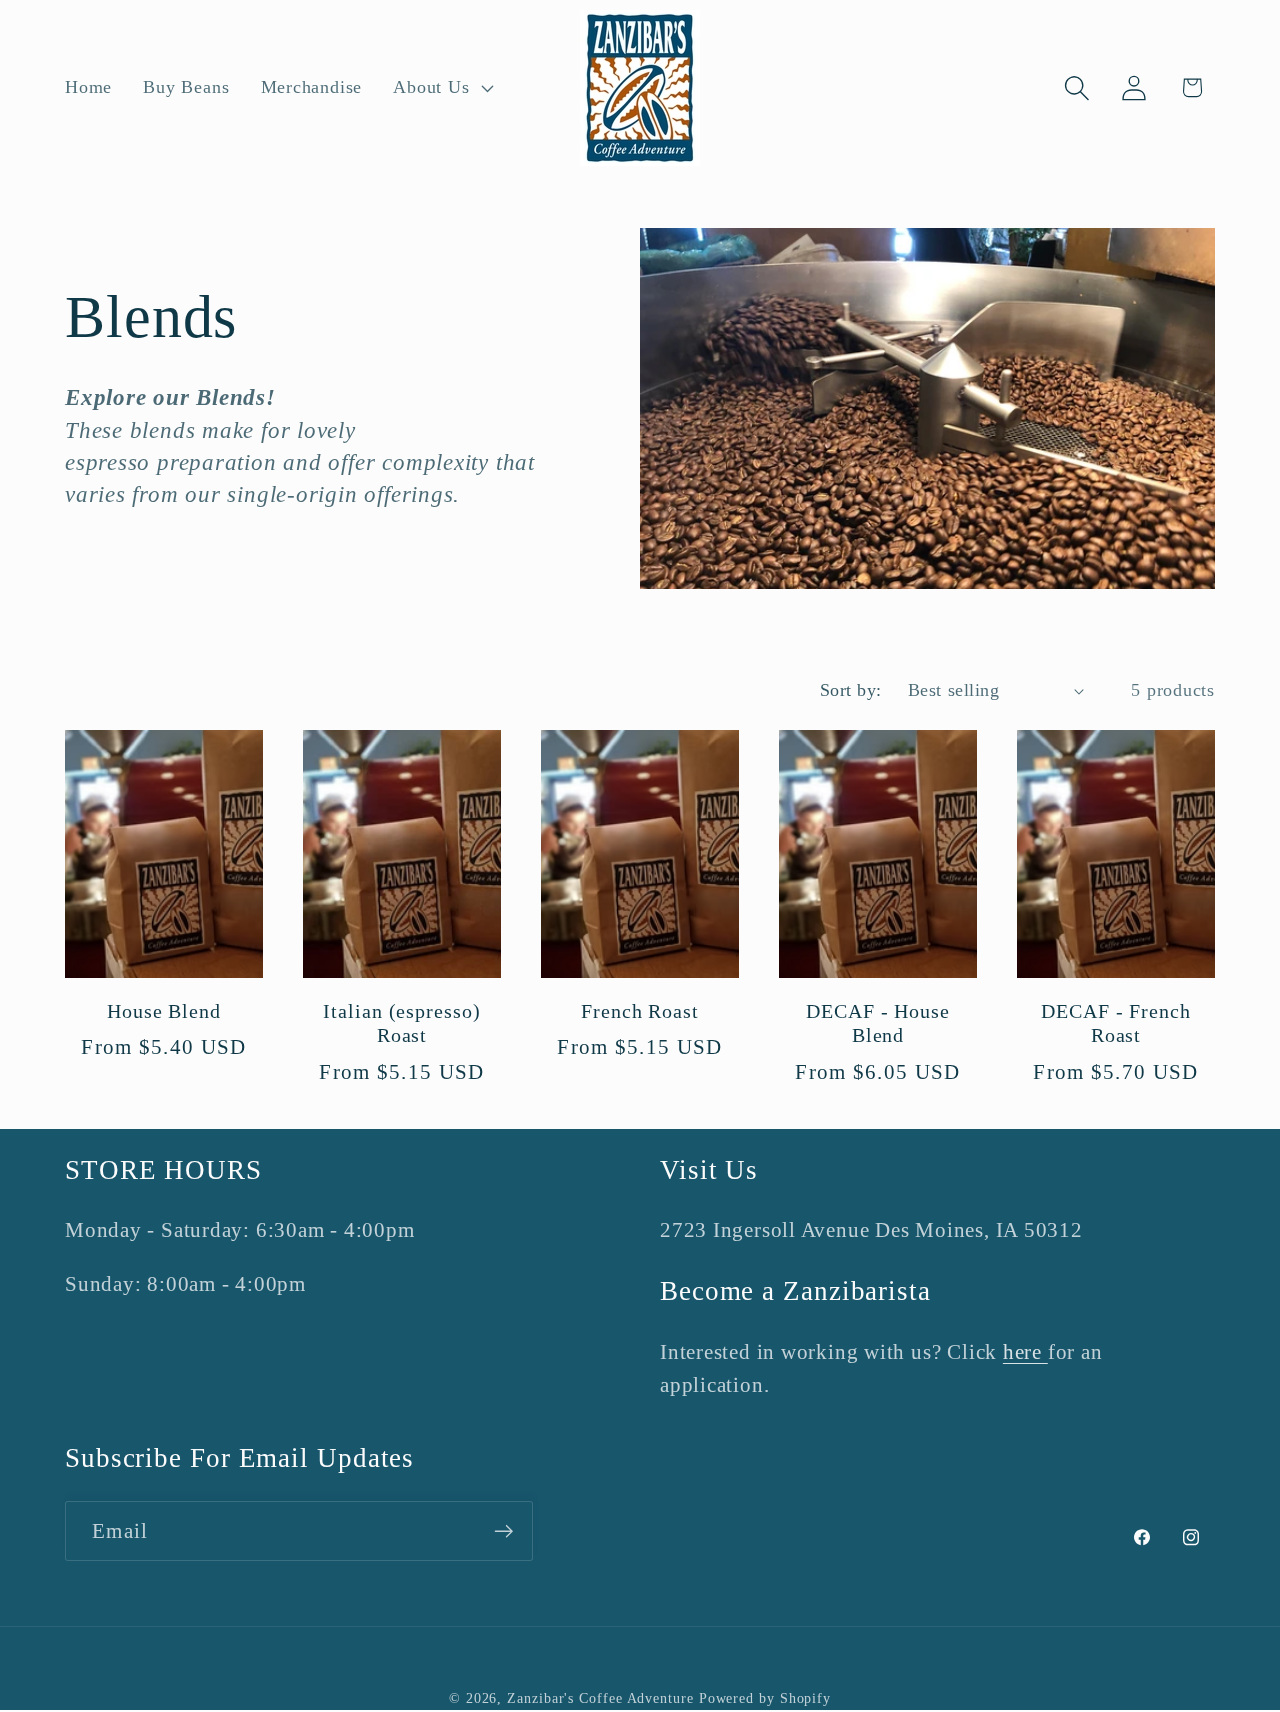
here (1025, 1351)
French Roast (640, 1011)
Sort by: (851, 690)
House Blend (164, 1011)
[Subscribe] (503, 1531)
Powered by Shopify (765, 1698)
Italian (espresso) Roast (401, 1024)
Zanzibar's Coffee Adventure (600, 1698)
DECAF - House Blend (878, 1024)
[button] (441, 88)
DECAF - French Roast (1116, 1024)
